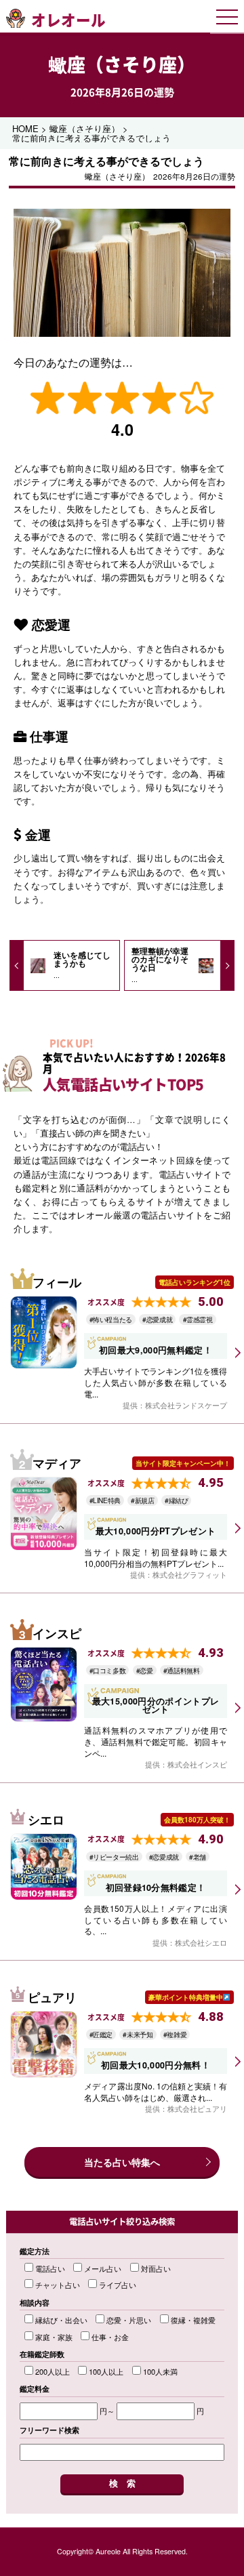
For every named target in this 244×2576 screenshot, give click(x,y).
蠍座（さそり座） (122, 64)
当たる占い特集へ (122, 2162)
